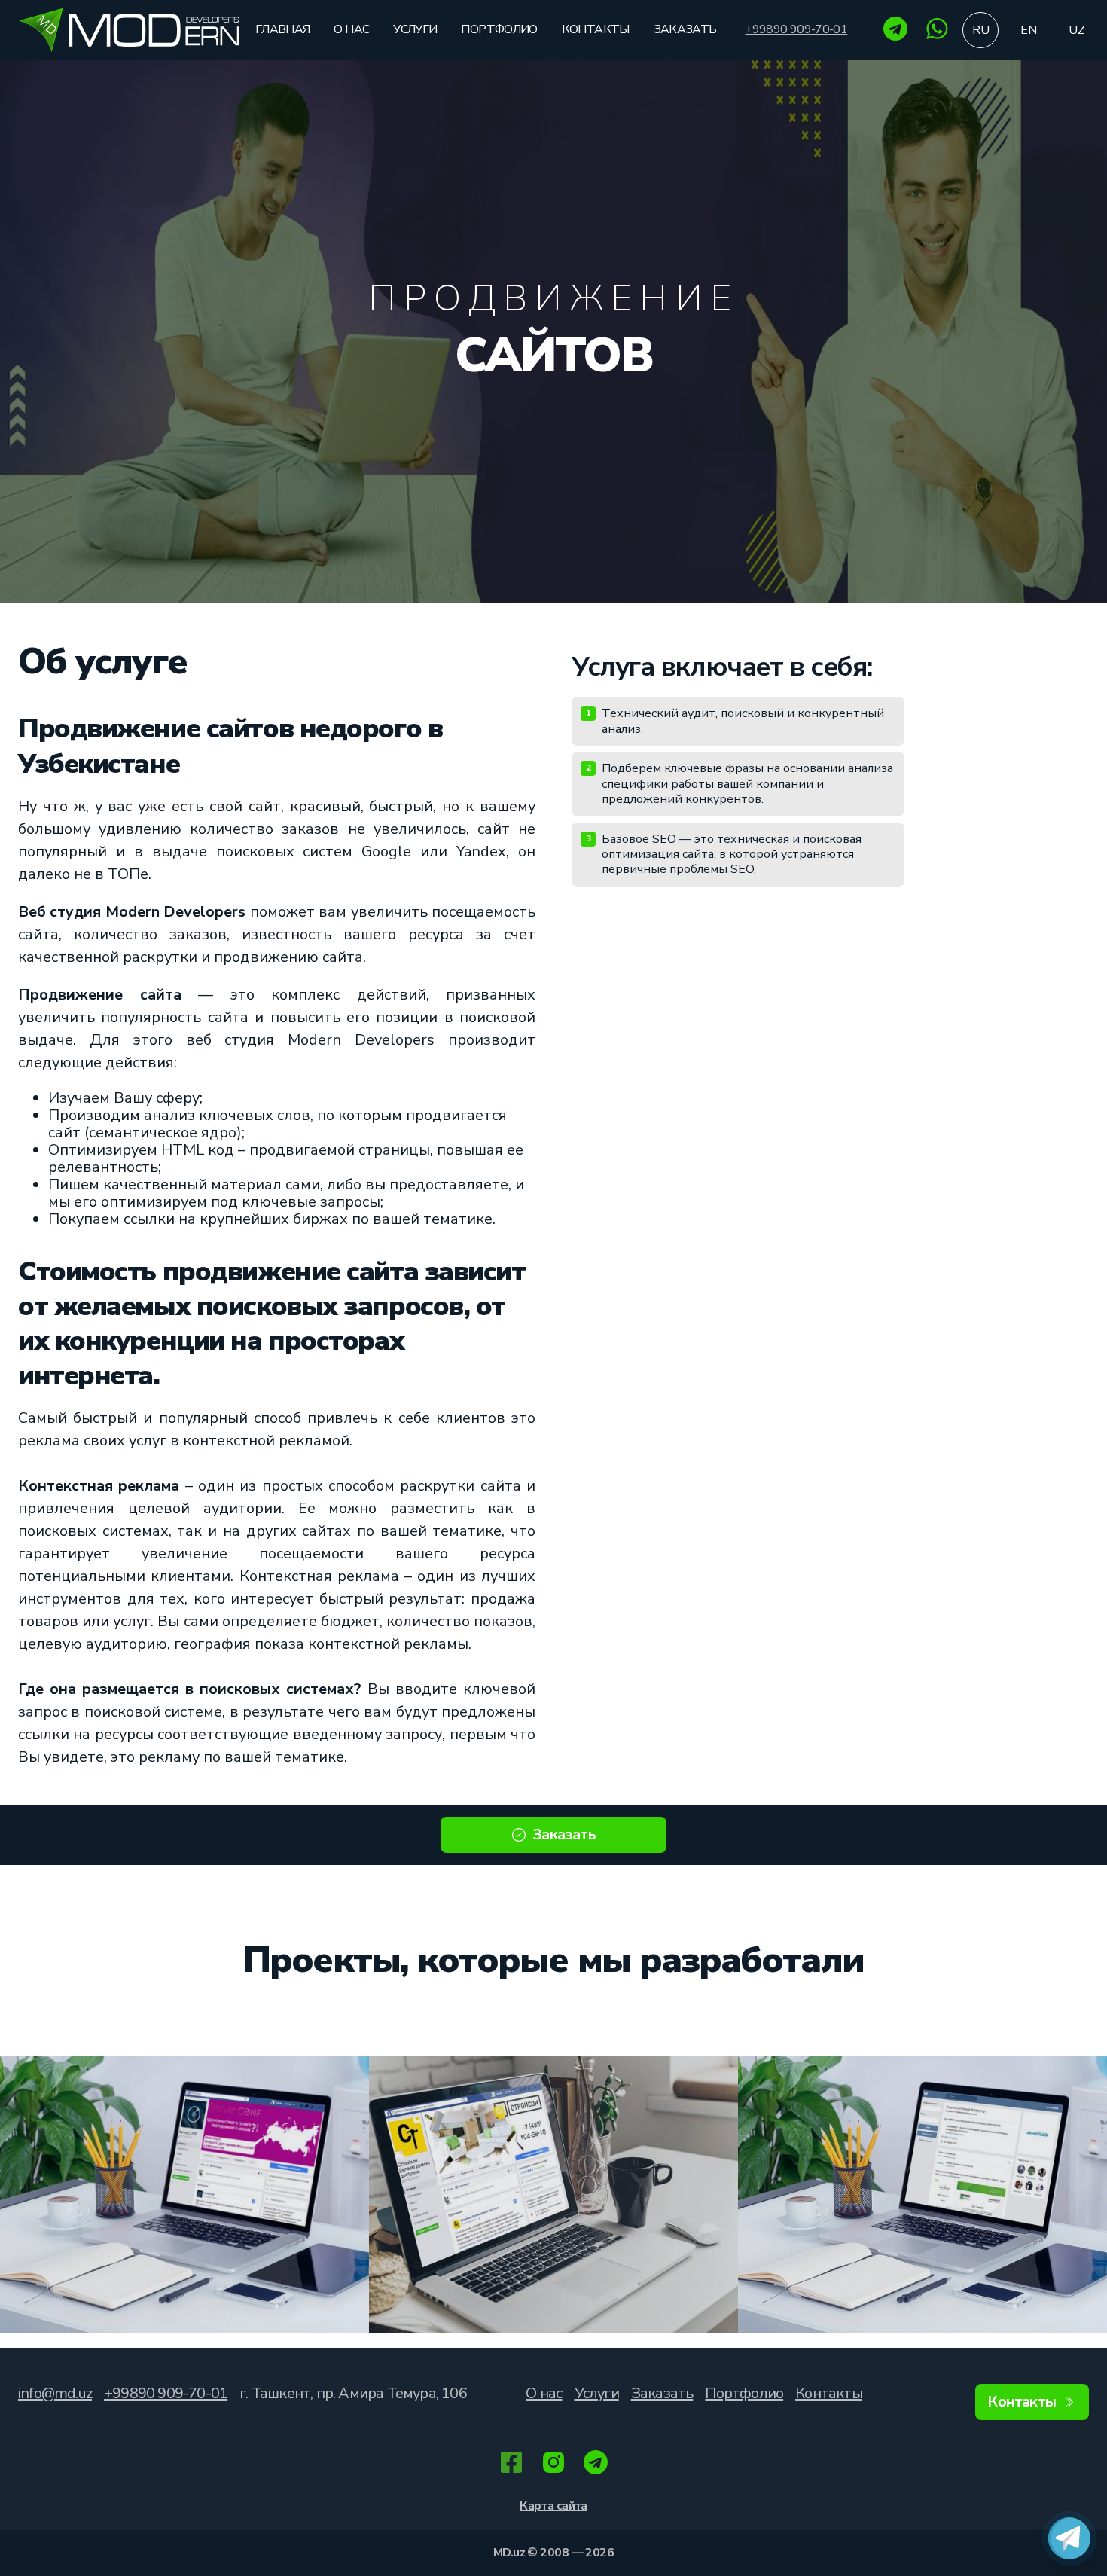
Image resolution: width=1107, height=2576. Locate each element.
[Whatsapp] (938, 37)
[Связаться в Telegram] (1069, 2538)
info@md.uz (55, 2393)
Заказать (685, 29)
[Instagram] (553, 2464)
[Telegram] (895, 37)
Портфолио (499, 29)
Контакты (596, 29)
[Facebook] (511, 2464)
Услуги (415, 29)
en (1029, 30)
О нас (351, 29)
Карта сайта (553, 2506)
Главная (283, 29)
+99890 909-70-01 (796, 30)
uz (1077, 30)
